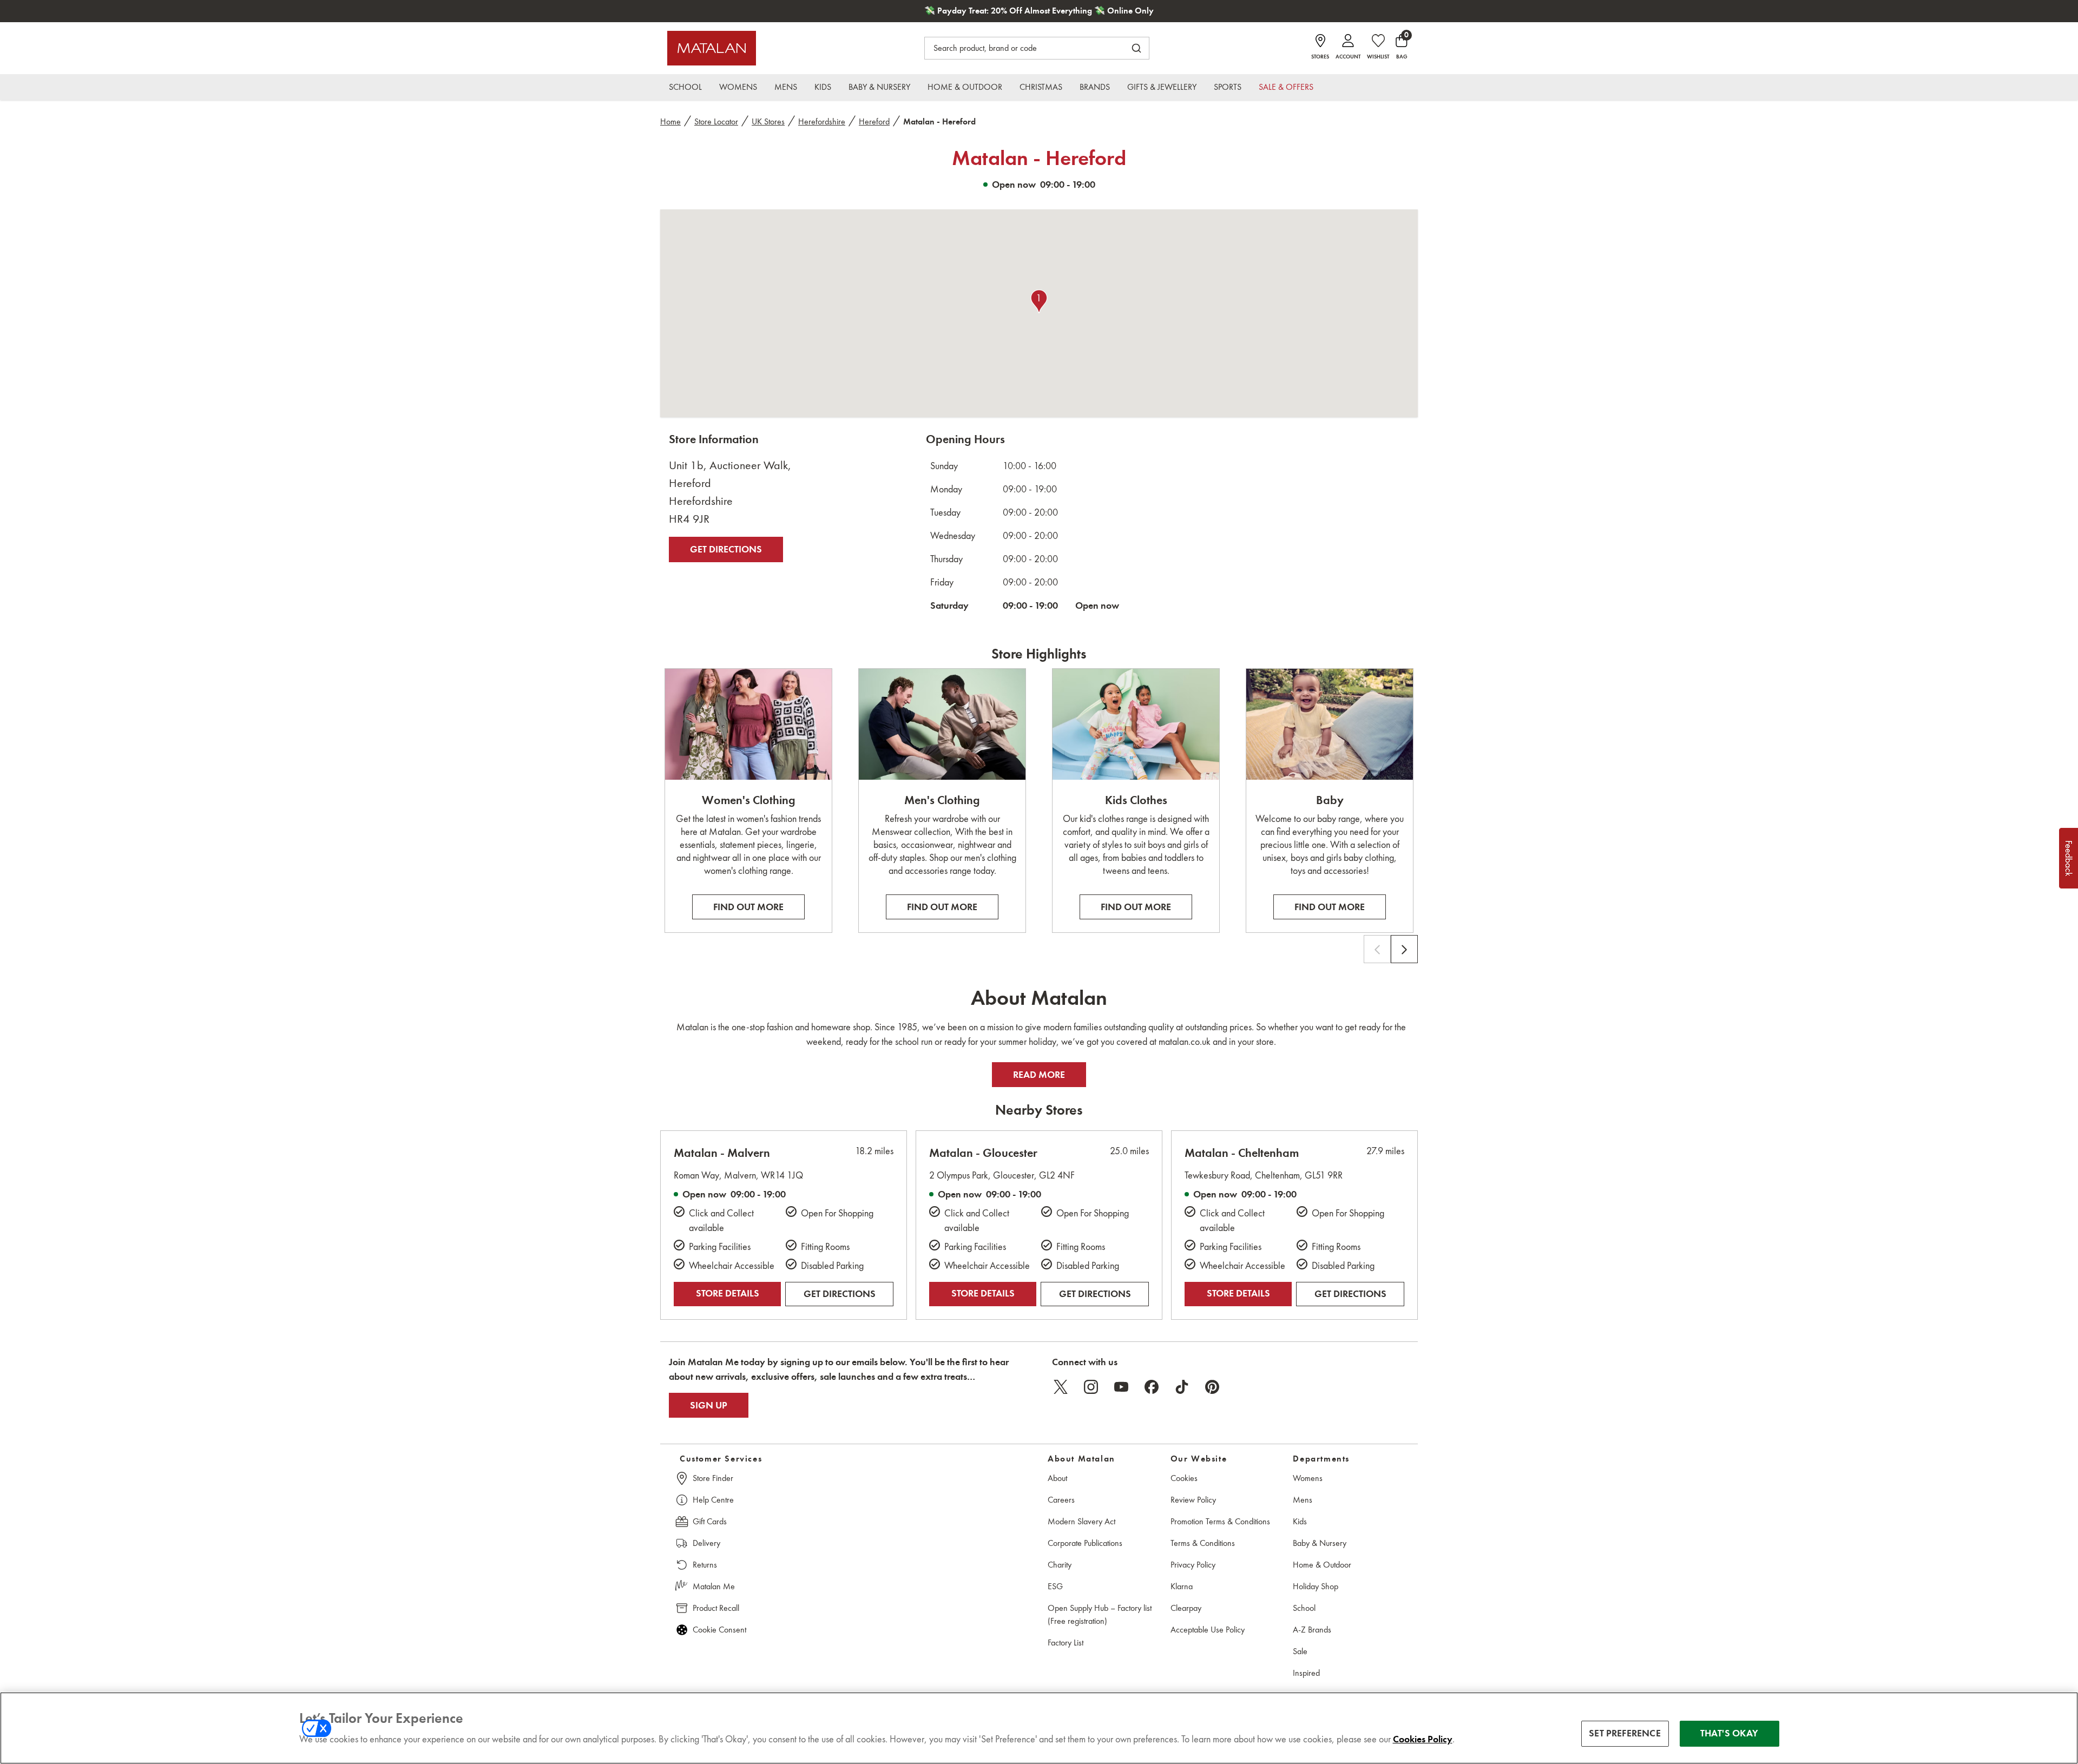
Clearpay (1186, 1608)
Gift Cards (710, 1521)
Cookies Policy (1423, 1739)
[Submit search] (1136, 48)
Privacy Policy (1193, 1565)
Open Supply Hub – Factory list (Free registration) (1100, 1614)
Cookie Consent (719, 1630)
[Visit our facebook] (1152, 1387)
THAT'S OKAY (1729, 1733)
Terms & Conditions (1203, 1543)
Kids (1300, 1521)
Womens (1308, 1478)
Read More (1039, 1074)
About (1057, 1478)
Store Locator (716, 121)
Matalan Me (714, 1586)
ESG (1055, 1586)
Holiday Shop (1316, 1586)
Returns (705, 1565)
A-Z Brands (1312, 1630)
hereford (874, 121)
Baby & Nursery (1320, 1543)
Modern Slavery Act (1081, 1521)
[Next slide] (1404, 949)
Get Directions (726, 549)
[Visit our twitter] (1061, 1387)
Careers (1061, 1500)
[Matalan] (712, 48)
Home (670, 121)
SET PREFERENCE (1625, 1733)
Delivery (706, 1543)
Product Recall (716, 1608)
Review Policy (1193, 1500)
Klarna (1182, 1586)
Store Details (728, 1293)
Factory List (1066, 1643)
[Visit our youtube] (1121, 1387)
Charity (1060, 1565)
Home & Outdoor (1322, 1565)
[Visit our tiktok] (1182, 1387)
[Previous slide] (1377, 949)
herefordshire (822, 121)
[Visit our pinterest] (1212, 1387)
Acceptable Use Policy (1208, 1630)
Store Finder (713, 1478)
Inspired (1306, 1673)
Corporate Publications (1085, 1543)
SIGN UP (709, 1405)
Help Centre (713, 1500)
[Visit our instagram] (1091, 1387)
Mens (1303, 1500)
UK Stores (768, 121)
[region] (1039, 1728)
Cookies (1184, 1478)
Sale (1300, 1651)
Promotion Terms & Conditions (1220, 1521)
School (1304, 1608)
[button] (1039, 301)
